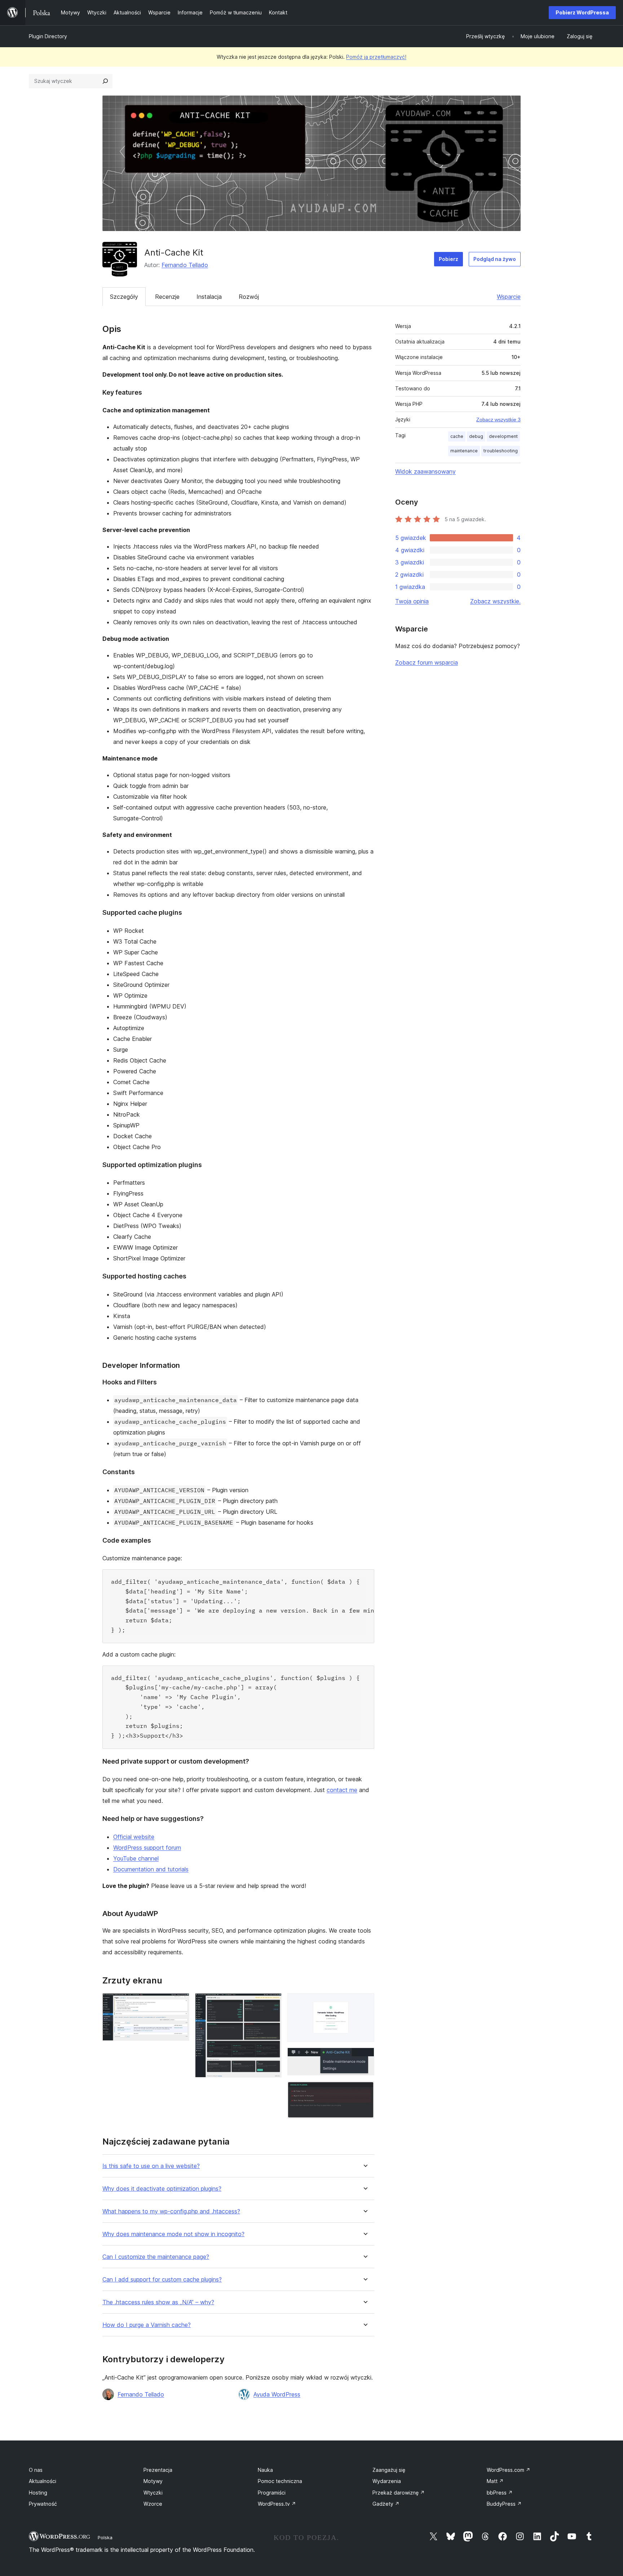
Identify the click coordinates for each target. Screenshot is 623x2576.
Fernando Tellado (185, 265)
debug (476, 436)
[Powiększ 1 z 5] (180, 2003)
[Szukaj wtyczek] (105, 81)
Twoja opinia (412, 601)
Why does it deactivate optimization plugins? (162, 2189)
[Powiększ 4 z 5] (364, 2057)
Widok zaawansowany (425, 471)
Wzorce (153, 2504)
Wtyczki (153, 2493)
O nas (36, 2470)
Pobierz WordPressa (582, 12)
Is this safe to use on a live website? (151, 2166)
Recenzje (167, 297)
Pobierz (449, 259)
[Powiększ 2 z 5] (272, 2003)
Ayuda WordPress (277, 2394)
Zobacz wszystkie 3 (498, 420)
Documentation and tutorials (151, 1869)
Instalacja (209, 297)
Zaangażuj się (389, 2470)
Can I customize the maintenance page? (156, 2257)
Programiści (272, 2493)
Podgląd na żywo (495, 259)
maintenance (464, 451)
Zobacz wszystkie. (495, 601)
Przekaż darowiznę (399, 2493)
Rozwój (249, 297)
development (503, 436)
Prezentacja (158, 2470)
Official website (134, 1837)
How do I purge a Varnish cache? (147, 2325)
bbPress (500, 2493)
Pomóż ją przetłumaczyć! (376, 57)
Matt (495, 2481)
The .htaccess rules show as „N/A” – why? (158, 2302)
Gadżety (386, 2504)
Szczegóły (124, 297)
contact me (342, 1790)
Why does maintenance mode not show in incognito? (173, 2234)
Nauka (265, 2470)
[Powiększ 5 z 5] (364, 2091)
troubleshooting (501, 451)
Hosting (38, 2493)
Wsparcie (509, 297)
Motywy (153, 2481)
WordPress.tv (277, 2504)
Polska (105, 2537)
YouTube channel (136, 1858)
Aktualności (43, 2481)
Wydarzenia (387, 2481)
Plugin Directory (48, 36)
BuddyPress (504, 2504)
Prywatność (43, 2504)
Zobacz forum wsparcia (427, 662)
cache (457, 436)
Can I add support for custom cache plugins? (162, 2280)
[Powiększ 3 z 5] (364, 2003)
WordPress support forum (147, 1848)
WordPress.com (509, 2470)
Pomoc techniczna (280, 2481)
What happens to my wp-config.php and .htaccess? (171, 2211)
